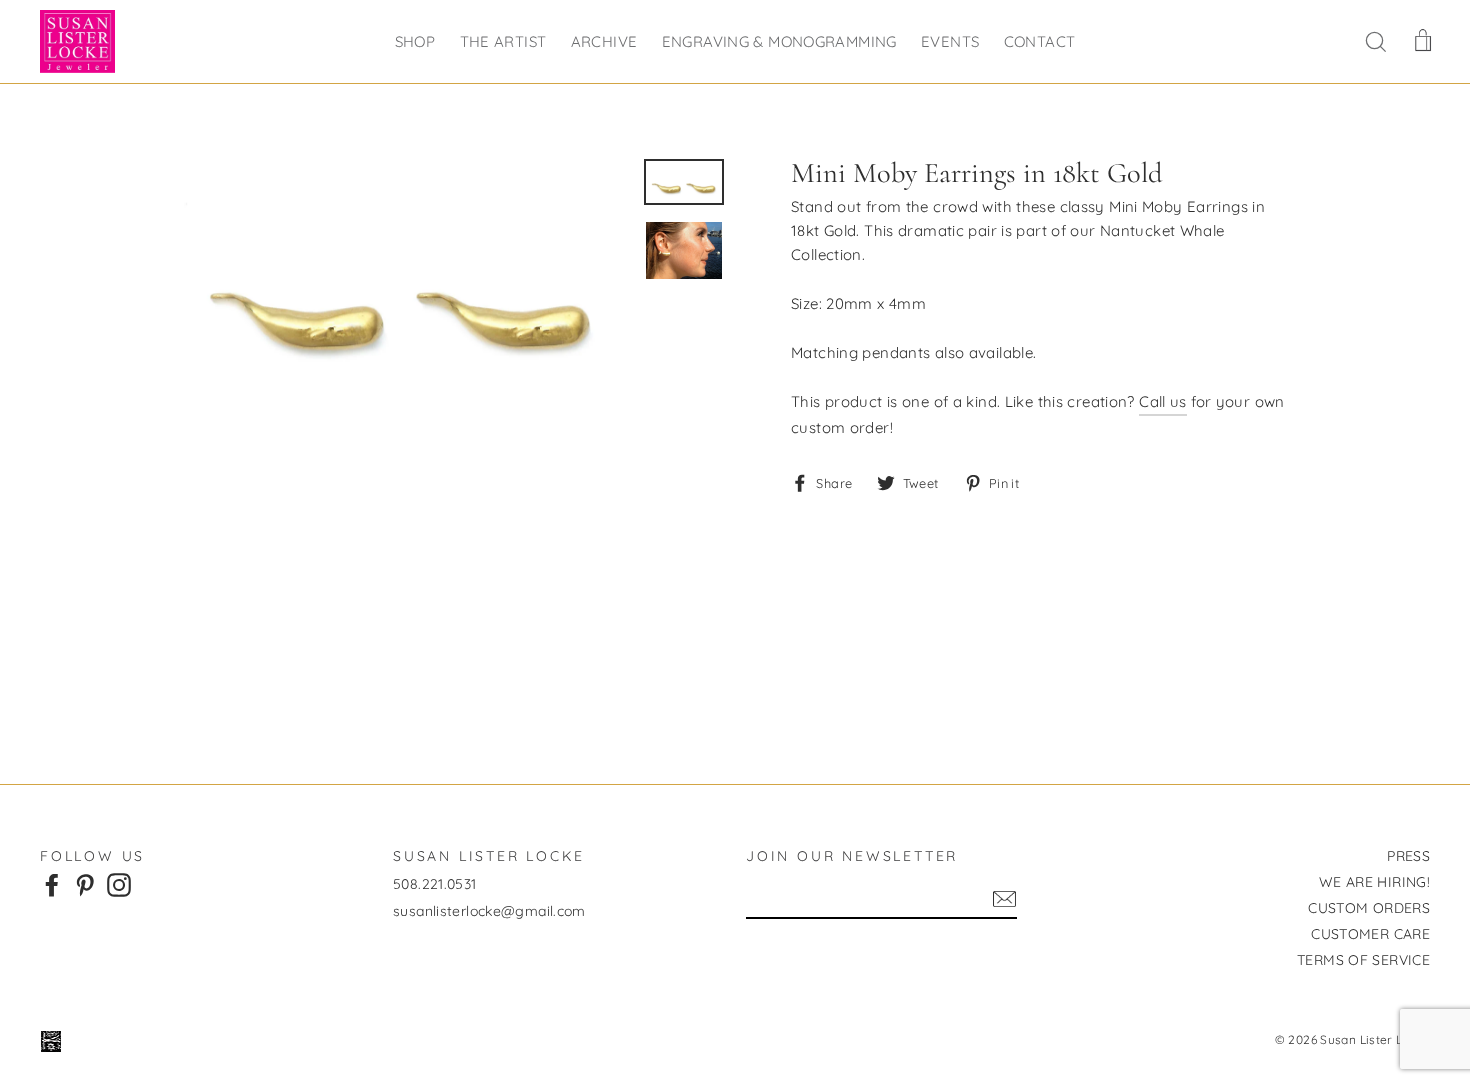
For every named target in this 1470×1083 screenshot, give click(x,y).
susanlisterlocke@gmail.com (489, 911)
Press (1408, 856)
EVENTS (950, 41)
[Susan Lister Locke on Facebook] (52, 885)
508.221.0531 (435, 884)
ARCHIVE (604, 41)
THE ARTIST (503, 41)
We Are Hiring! (1374, 882)
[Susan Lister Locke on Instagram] (119, 885)
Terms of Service (1363, 960)
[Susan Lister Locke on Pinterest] (85, 885)
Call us (1163, 401)
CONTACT (1040, 41)
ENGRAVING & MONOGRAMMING (779, 41)
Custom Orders (1369, 908)
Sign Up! (1004, 899)
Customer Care (1370, 934)
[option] (402, 284)
